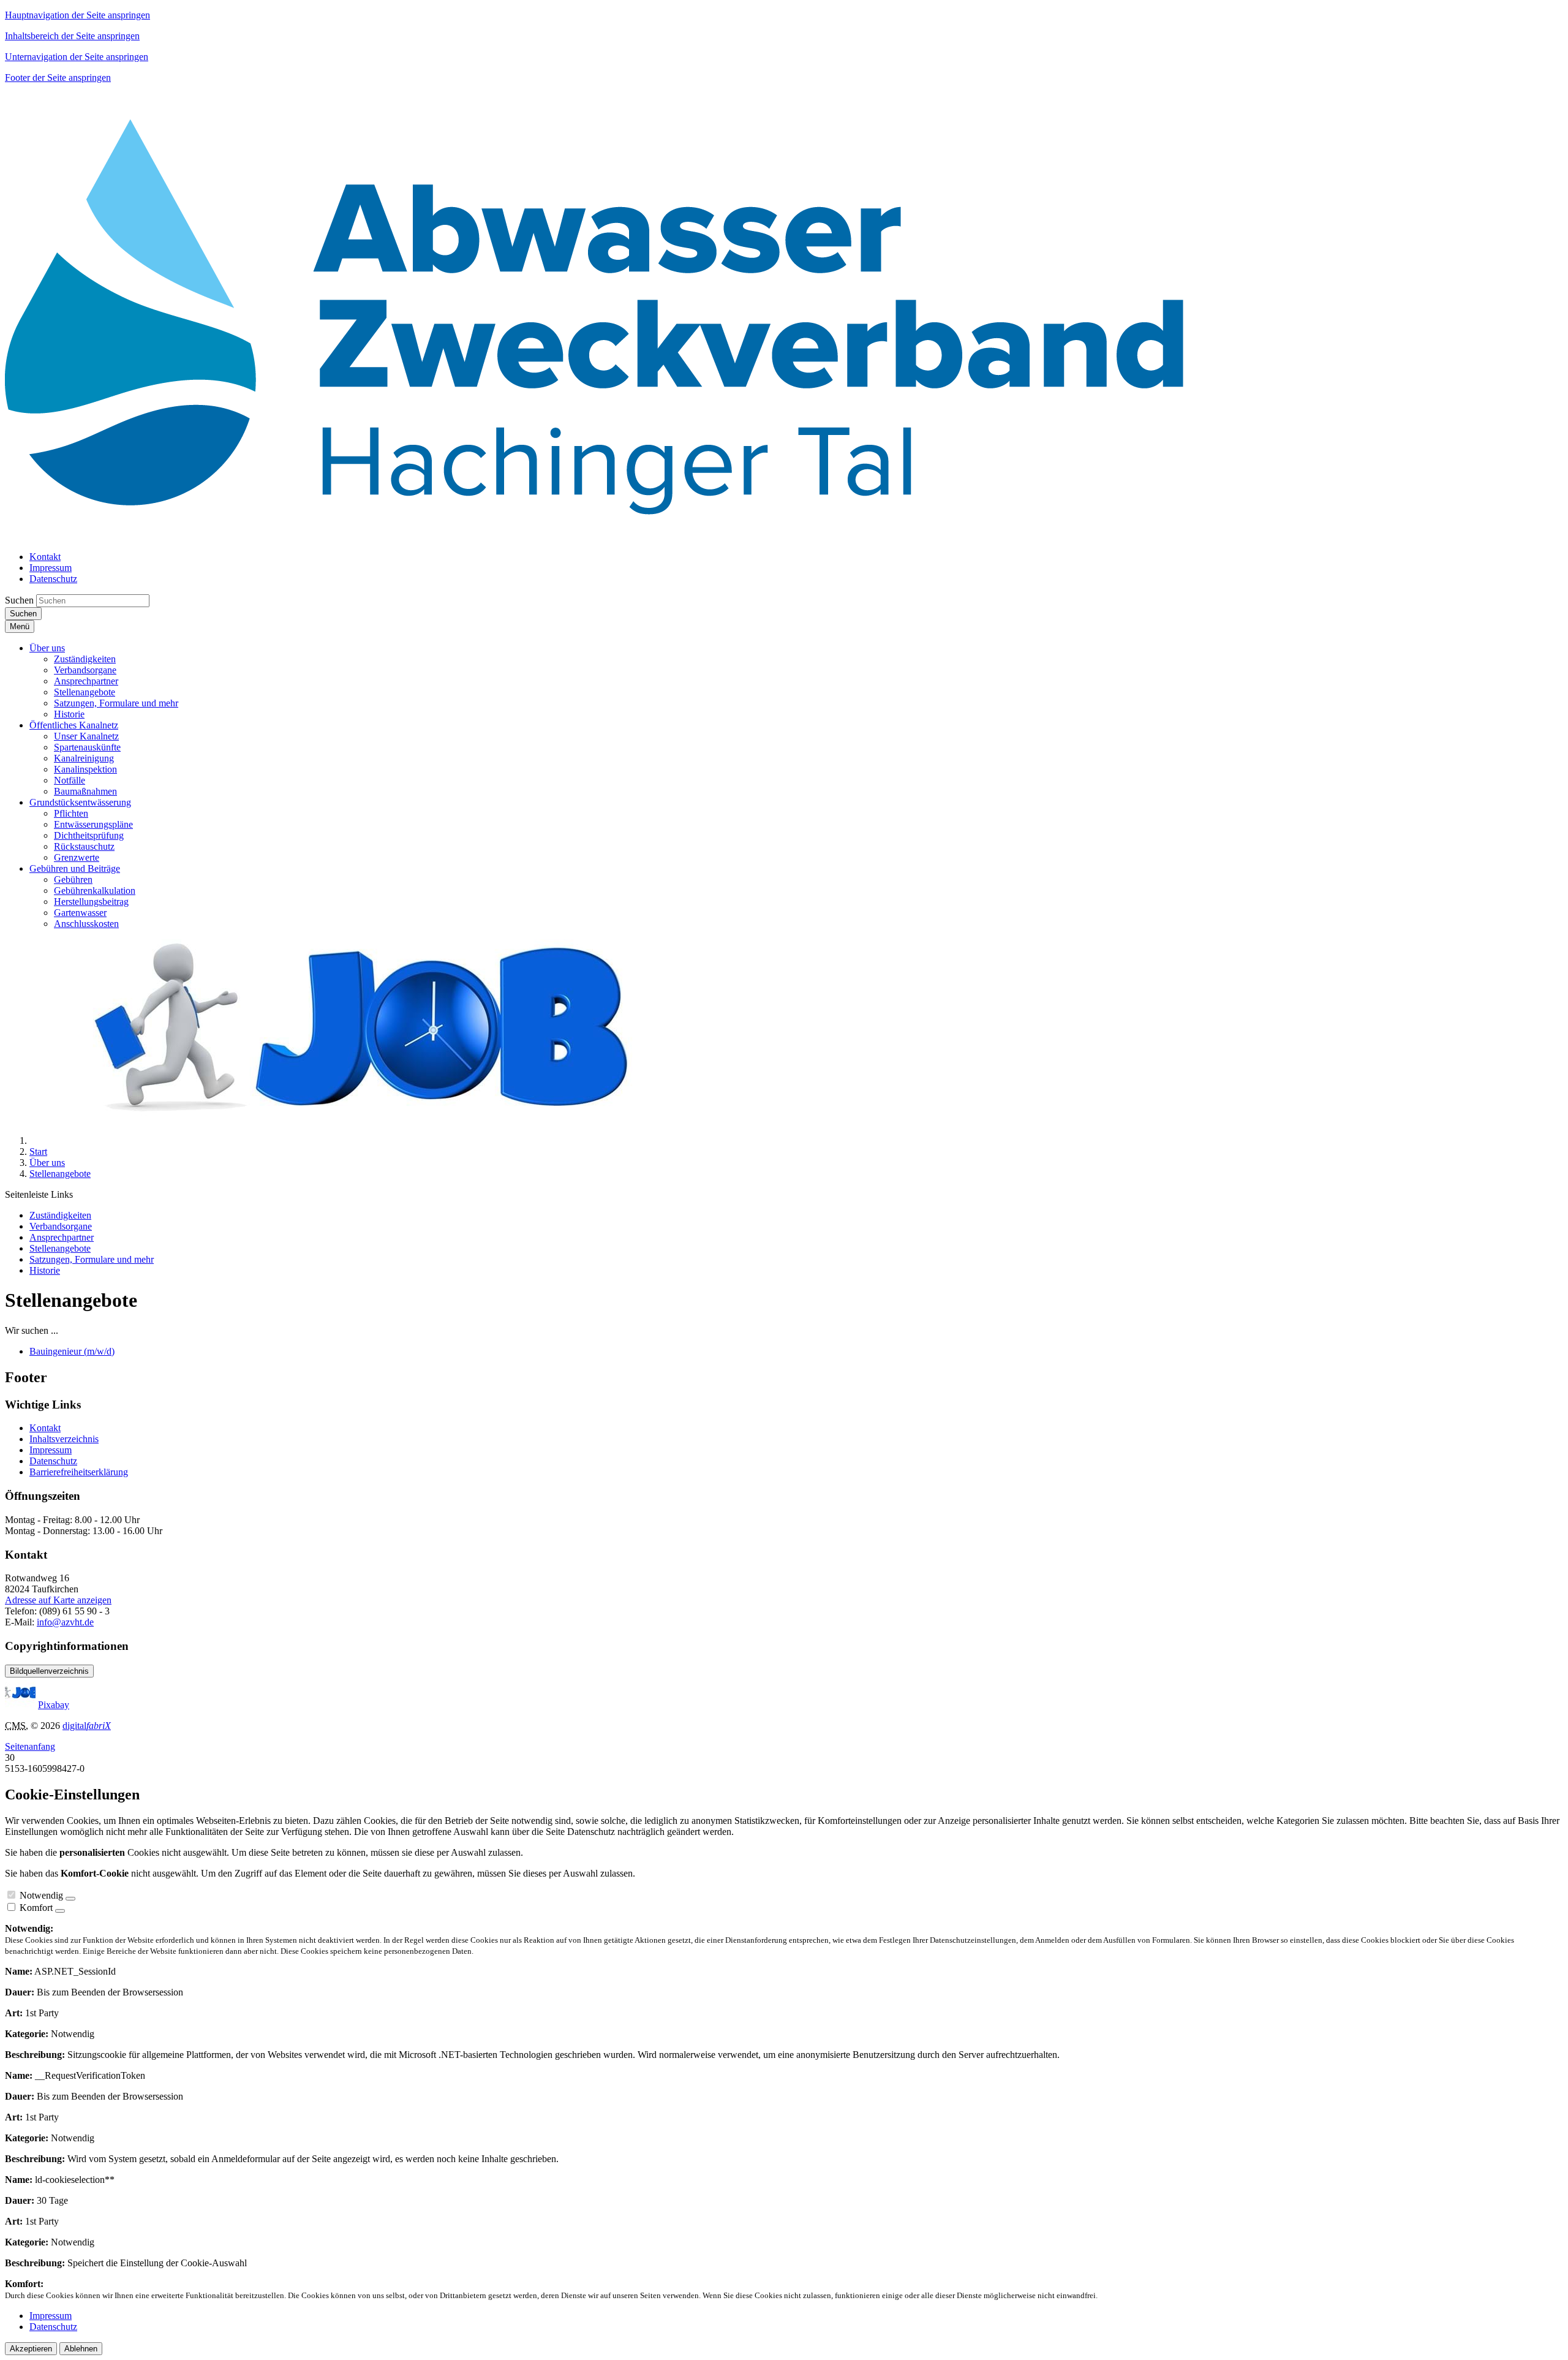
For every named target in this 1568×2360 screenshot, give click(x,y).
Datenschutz (53, 1461)
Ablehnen (81, 2349)
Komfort (36, 1908)
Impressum (51, 1450)
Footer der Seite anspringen (58, 78)
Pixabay (54, 1705)
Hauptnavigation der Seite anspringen (77, 15)
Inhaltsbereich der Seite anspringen (72, 36)
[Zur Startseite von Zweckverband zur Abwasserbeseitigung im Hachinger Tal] (594, 536)
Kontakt (45, 1428)
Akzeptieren (31, 2349)
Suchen (19, 600)
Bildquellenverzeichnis (49, 1671)
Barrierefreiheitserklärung (79, 1472)
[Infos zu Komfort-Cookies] (60, 1911)
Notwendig (41, 1895)
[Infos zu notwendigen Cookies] (70, 1899)
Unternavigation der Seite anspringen (77, 57)
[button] (47, 648)
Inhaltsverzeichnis (64, 1439)
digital (87, 1726)
